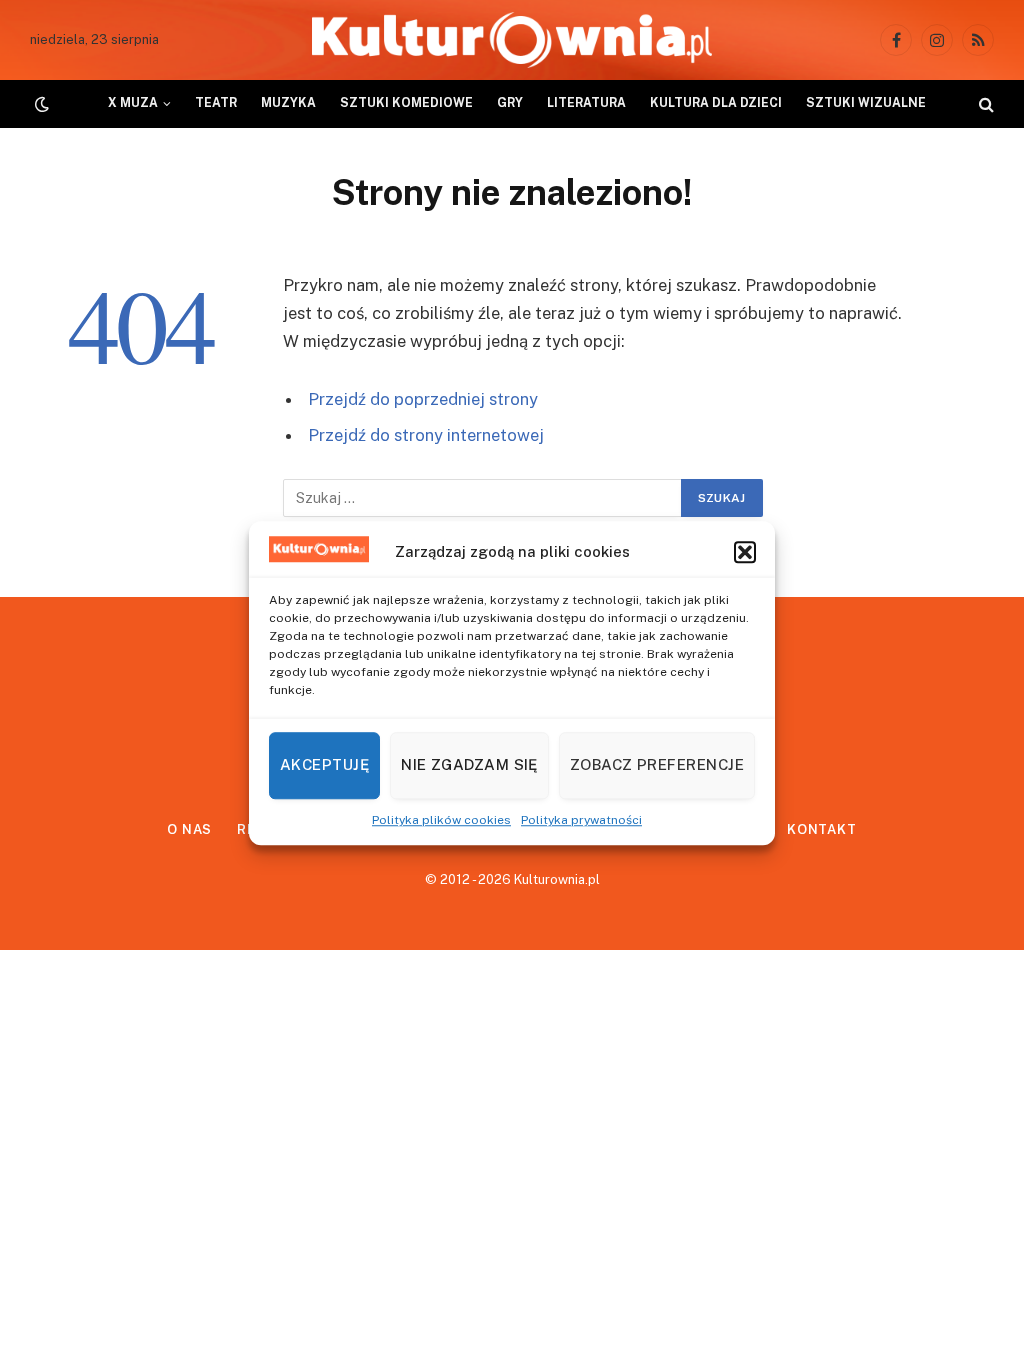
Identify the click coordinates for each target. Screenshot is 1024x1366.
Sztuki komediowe (406, 103)
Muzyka (288, 103)
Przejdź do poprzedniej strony (423, 399)
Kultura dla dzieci (716, 103)
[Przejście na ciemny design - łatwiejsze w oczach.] (40, 104)
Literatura (586, 103)
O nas (190, 829)
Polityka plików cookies (441, 820)
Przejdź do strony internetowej (426, 435)
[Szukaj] (984, 104)
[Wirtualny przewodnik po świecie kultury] (512, 40)
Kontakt (822, 829)
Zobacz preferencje (657, 764)
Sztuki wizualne (866, 103)
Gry (510, 103)
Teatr (216, 103)
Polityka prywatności (581, 820)
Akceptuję (324, 764)
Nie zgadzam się (469, 764)
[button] (745, 552)
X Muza (133, 103)
